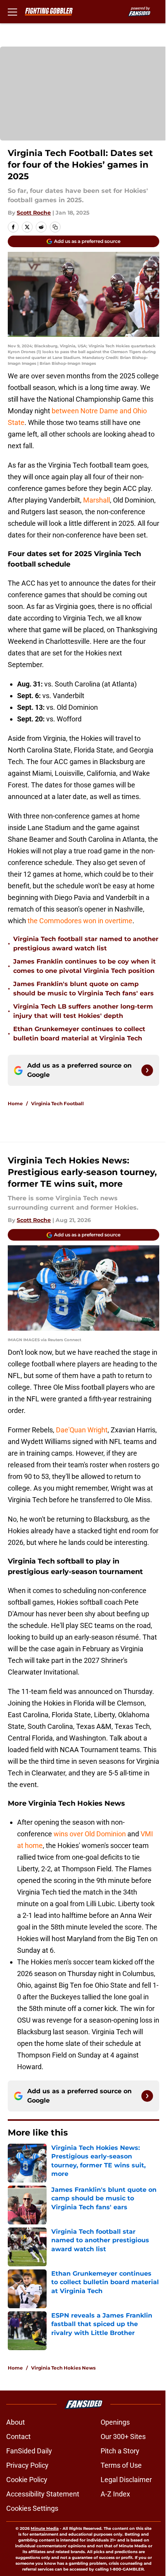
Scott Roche (34, 213)
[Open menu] (12, 12)
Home (15, 1103)
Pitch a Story (120, 2451)
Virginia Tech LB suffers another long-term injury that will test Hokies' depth (83, 1011)
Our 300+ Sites (123, 2436)
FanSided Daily (29, 2451)
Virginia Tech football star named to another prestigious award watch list (86, 944)
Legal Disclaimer (126, 2480)
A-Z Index (115, 2494)
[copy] (55, 227)
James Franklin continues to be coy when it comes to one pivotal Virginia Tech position (84, 966)
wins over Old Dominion (90, 1834)
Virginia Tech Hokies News (63, 2368)
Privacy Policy (27, 2465)
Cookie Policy (27, 2480)
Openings (115, 2422)
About (16, 2422)
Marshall (97, 500)
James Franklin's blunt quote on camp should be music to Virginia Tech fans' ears (83, 989)
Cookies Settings (32, 2508)
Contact (18, 2436)
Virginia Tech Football (57, 1103)
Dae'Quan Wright (82, 1430)
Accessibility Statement (43, 2494)
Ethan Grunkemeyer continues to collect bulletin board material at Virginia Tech (79, 1034)
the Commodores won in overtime (80, 921)
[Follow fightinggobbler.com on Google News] (147, 1070)
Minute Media (45, 2528)
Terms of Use (121, 2465)
